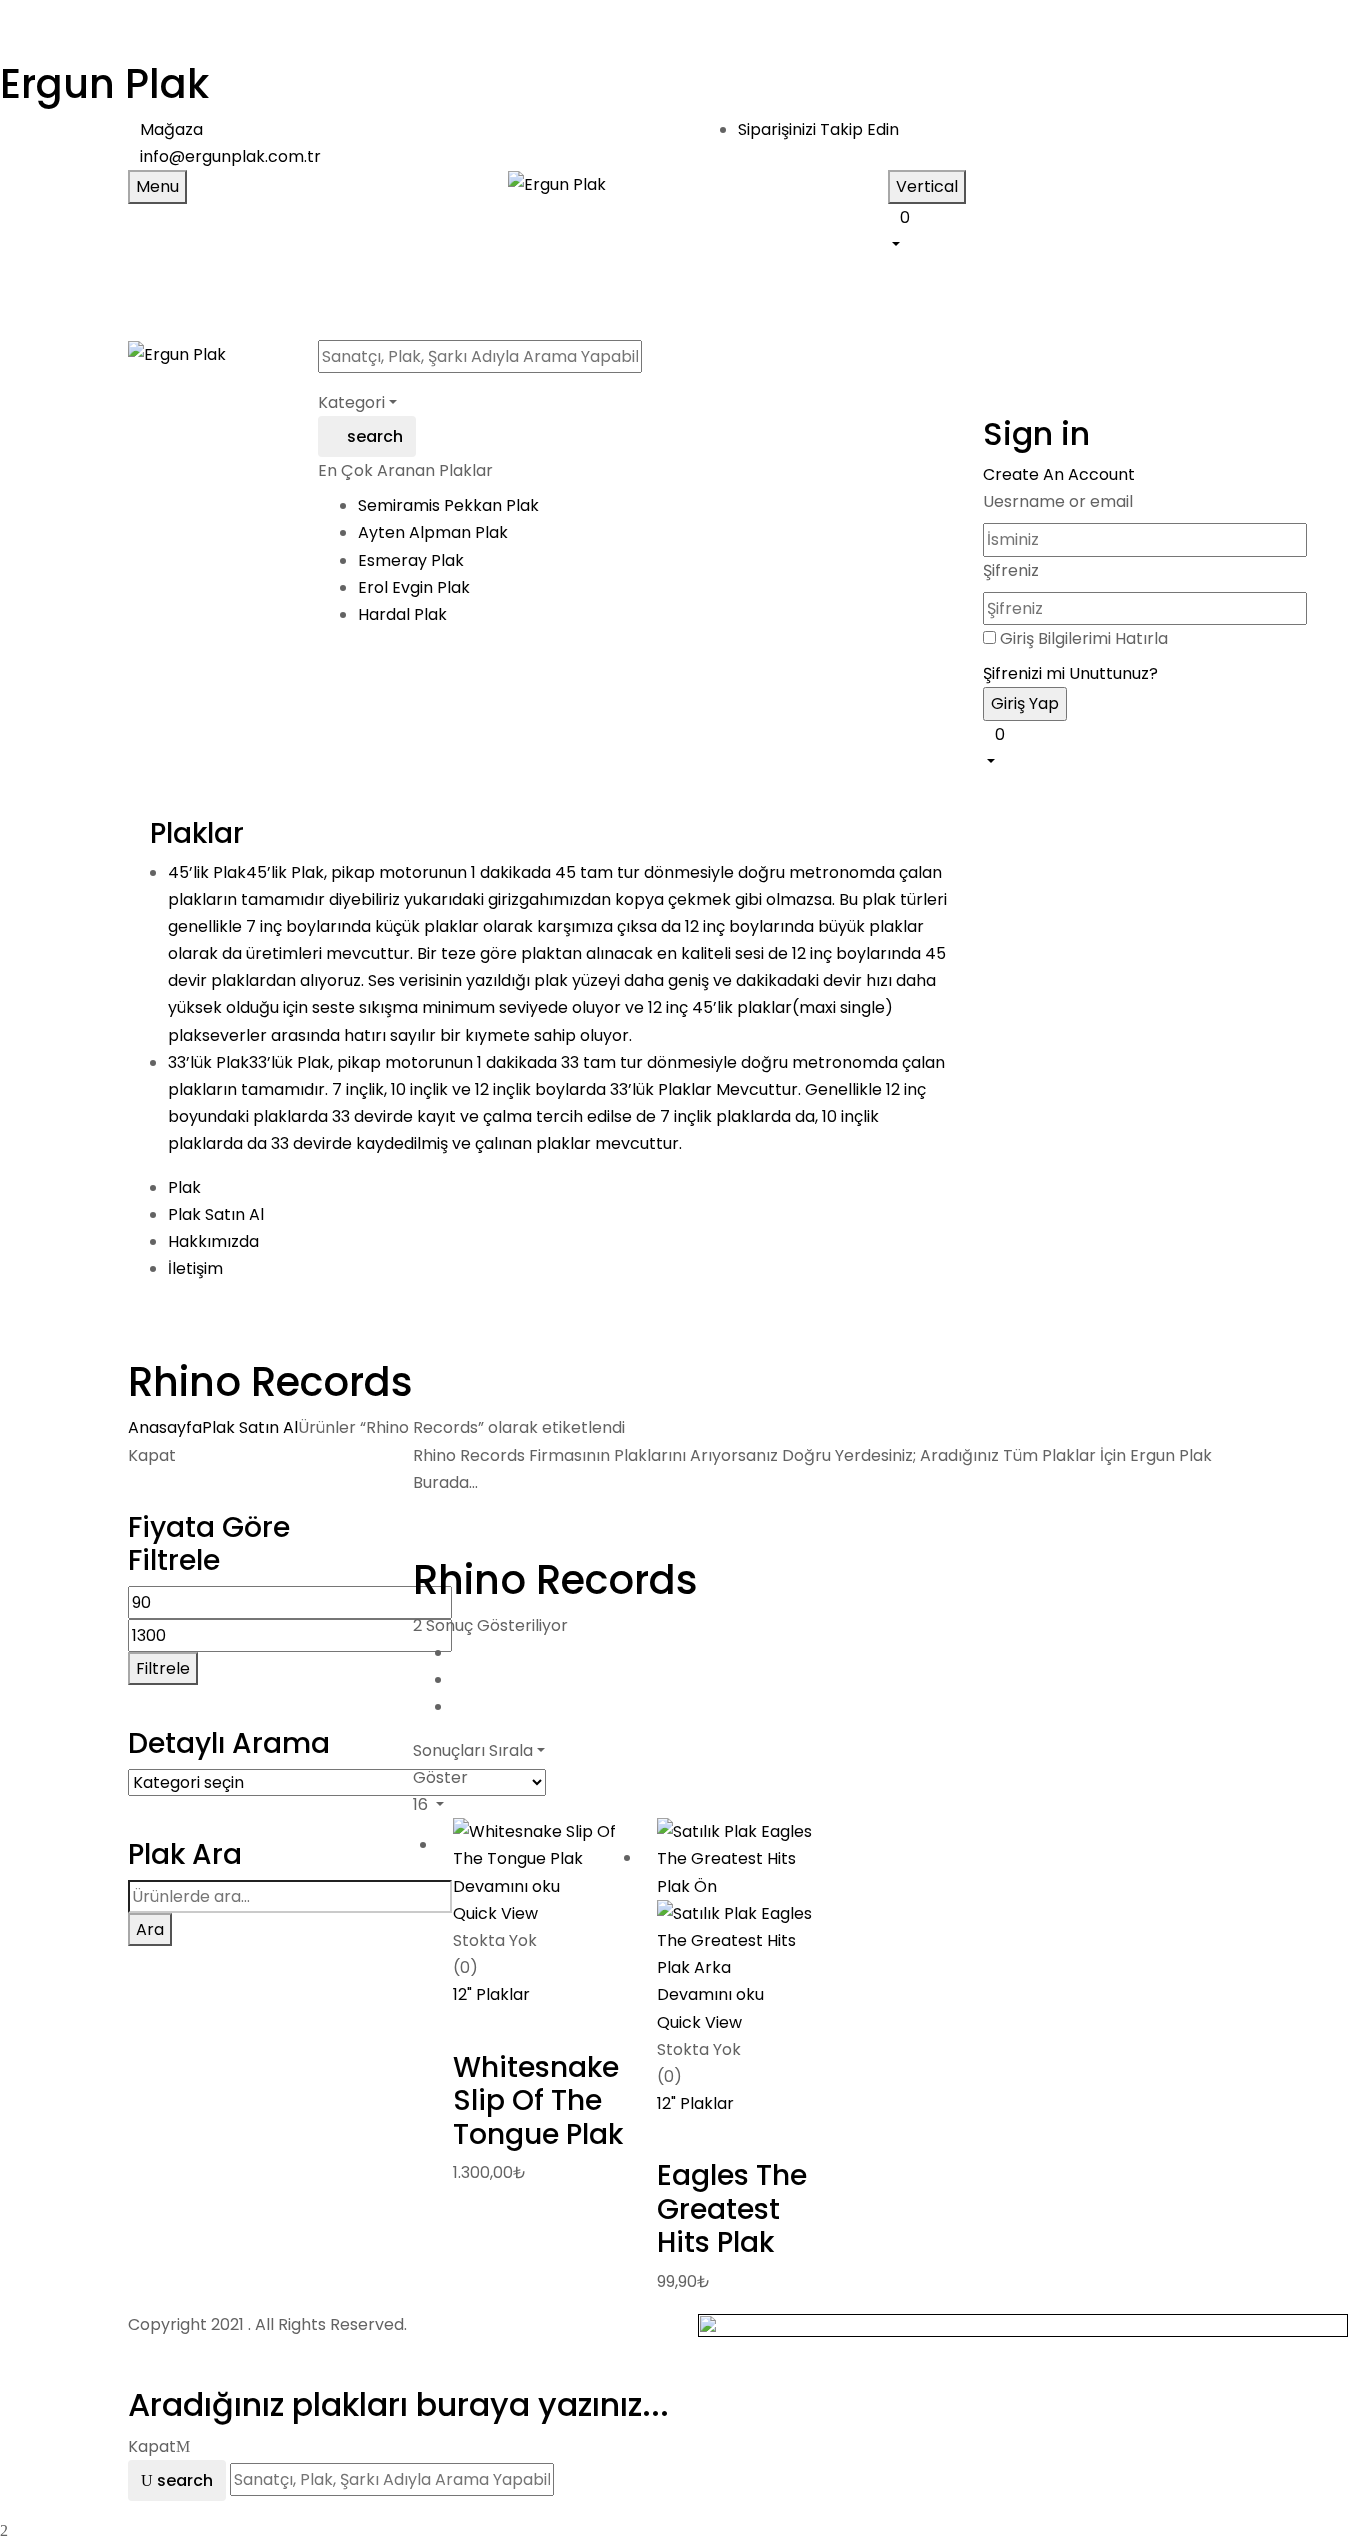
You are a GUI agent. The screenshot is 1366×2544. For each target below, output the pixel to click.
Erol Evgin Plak (414, 587)
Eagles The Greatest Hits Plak (732, 2209)
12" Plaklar (491, 1994)
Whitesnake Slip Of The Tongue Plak (538, 2101)
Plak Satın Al (250, 1427)
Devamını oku (506, 1886)
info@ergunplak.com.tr (230, 156)
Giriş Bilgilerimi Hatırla (1084, 638)
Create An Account (1059, 474)
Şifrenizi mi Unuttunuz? (1070, 673)
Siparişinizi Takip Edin (818, 129)
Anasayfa (165, 1427)
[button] (1063, 230)
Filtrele (163, 1668)
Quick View (497, 1913)
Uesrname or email (1058, 501)
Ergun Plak (104, 84)
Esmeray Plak (411, 560)
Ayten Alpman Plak (433, 532)
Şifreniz (1011, 570)
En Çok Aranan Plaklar (405, 470)
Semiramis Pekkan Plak (448, 505)
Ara (150, 1929)
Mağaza (171, 129)
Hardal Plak (402, 614)
